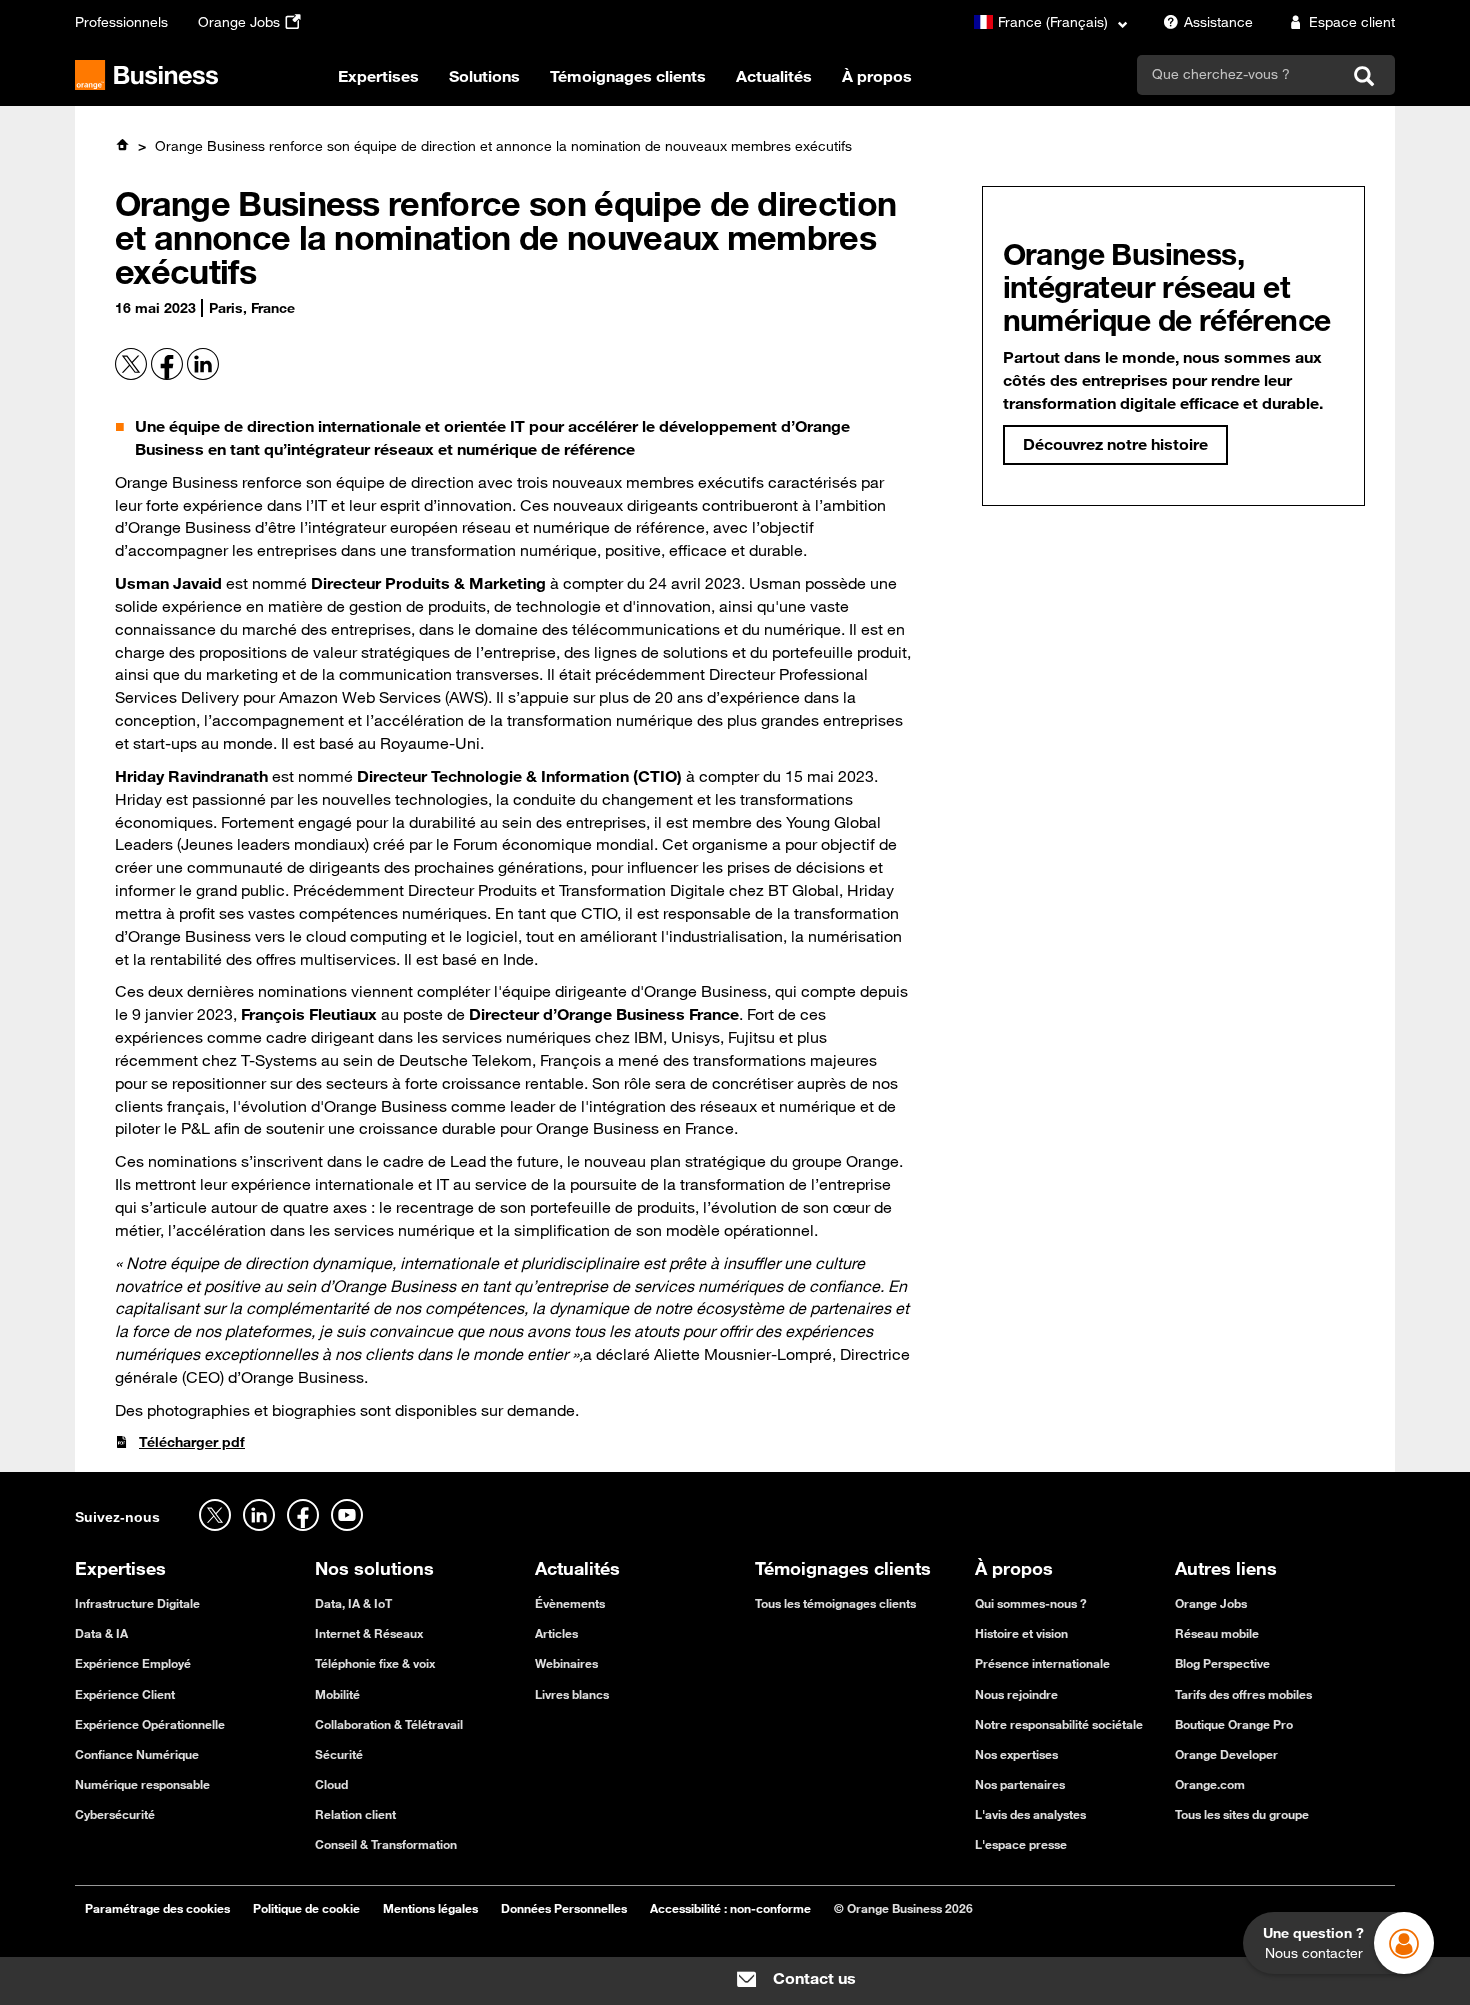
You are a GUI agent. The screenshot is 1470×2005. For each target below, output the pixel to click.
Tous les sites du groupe (1242, 1814)
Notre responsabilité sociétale (1059, 1724)
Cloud (331, 1784)
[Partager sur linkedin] (203, 375)
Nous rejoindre (1016, 1694)
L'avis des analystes (1030, 1814)
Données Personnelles (564, 1908)
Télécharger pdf (192, 1442)
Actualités (774, 76)
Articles (556, 1633)
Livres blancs (572, 1694)
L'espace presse (1021, 1844)
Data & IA (101, 1633)
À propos (877, 76)
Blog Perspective (1222, 1663)
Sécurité (339, 1754)
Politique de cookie (306, 1908)
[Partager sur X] (133, 375)
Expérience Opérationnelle (150, 1724)
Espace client (1352, 22)
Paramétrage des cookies (157, 1908)
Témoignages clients (628, 76)
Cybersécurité (115, 1814)
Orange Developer (1226, 1754)
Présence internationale (1042, 1663)
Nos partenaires (1020, 1784)
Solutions (484, 76)
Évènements (570, 1603)
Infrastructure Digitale (137, 1603)
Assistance (1218, 22)
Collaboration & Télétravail (389, 1724)
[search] (1239, 74)
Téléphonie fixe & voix (375, 1663)
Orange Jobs (239, 22)
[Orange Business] (146, 75)
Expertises (378, 76)
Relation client (355, 1814)
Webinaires (566, 1663)
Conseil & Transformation (386, 1844)
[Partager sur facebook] (169, 375)
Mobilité (337, 1694)
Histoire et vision (1021, 1633)
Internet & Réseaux (369, 1633)
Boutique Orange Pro (1234, 1724)
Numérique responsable (142, 1784)
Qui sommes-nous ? (1031, 1603)
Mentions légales (430, 1908)
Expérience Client (125, 1694)
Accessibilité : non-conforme (730, 1908)
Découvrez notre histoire (1115, 444)
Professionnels (121, 22)
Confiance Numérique (137, 1754)
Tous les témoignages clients (835, 1603)
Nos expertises (1016, 1754)
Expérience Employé (133, 1663)
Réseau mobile (1217, 1633)
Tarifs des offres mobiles (1243, 1694)
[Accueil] (122, 145)
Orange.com (1210, 1784)
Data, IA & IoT (353, 1603)
